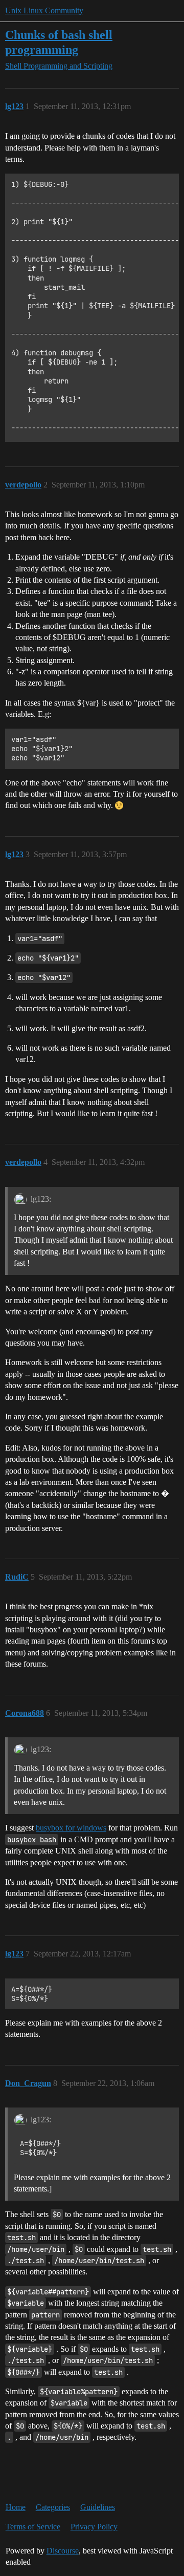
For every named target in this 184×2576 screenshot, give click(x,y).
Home (16, 2507)
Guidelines (98, 2507)
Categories (53, 2507)
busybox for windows (71, 1828)
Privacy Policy (94, 2527)
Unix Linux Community (44, 10)
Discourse (63, 2551)
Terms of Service (33, 2527)
